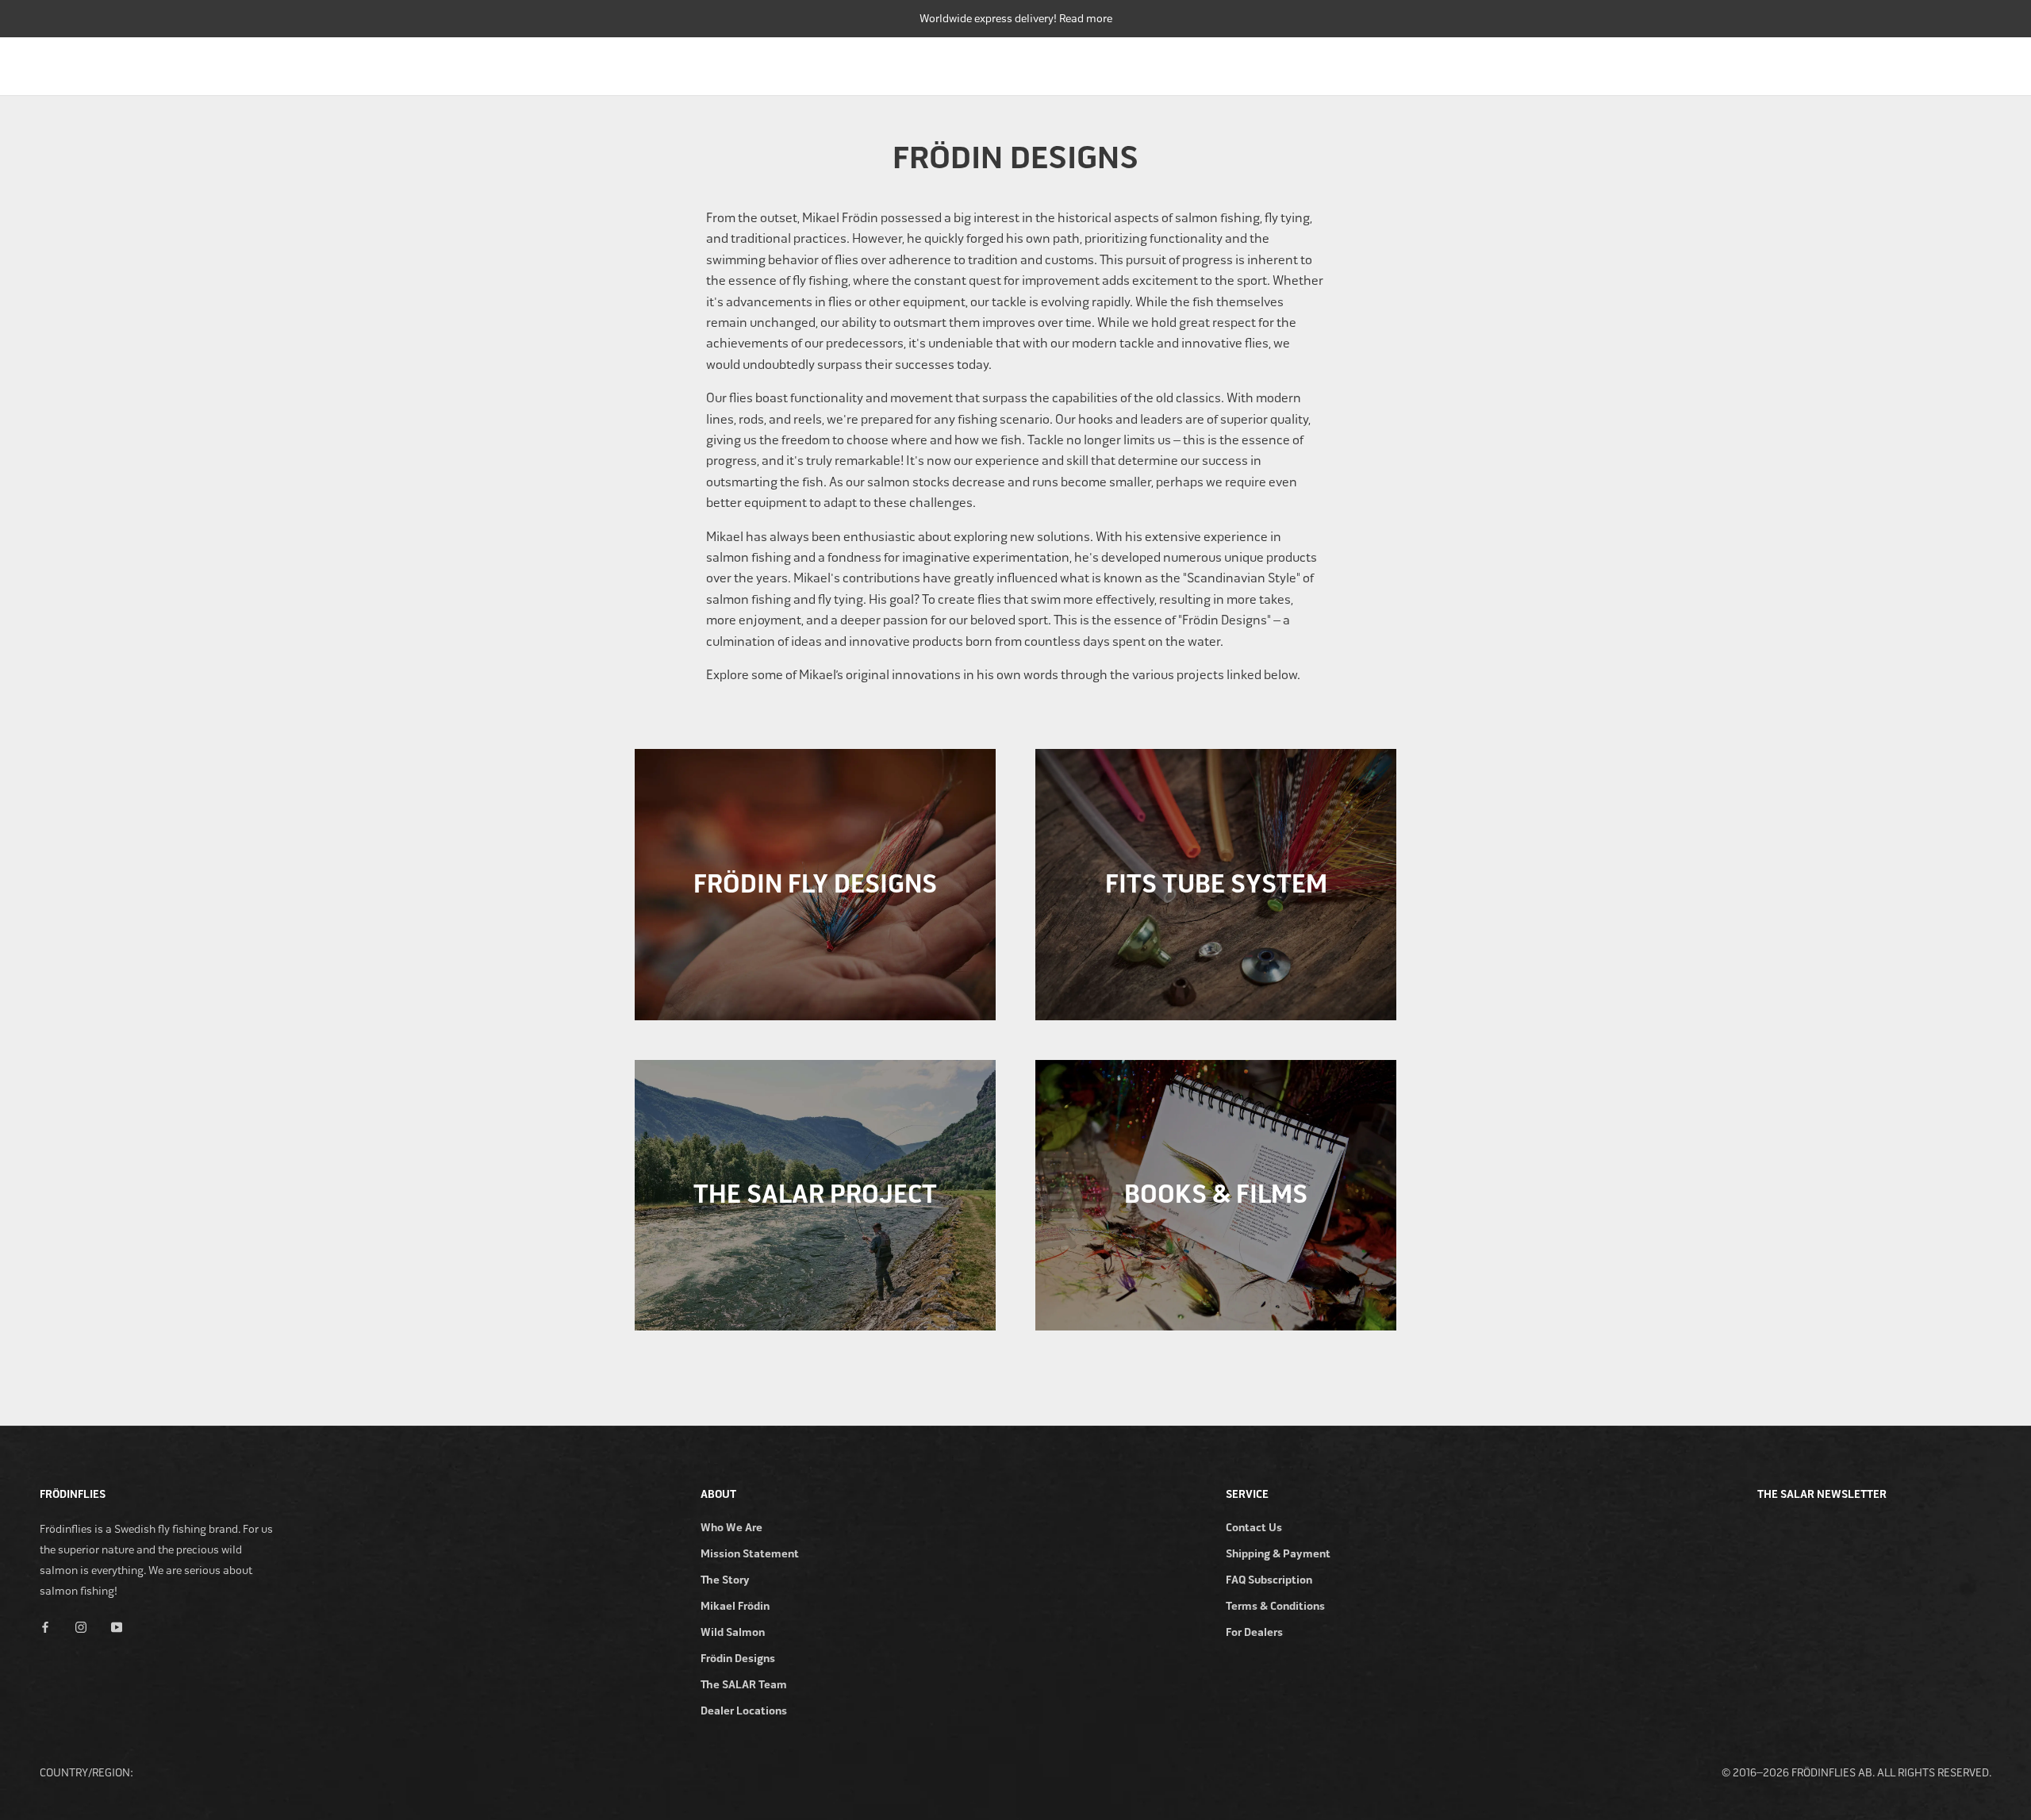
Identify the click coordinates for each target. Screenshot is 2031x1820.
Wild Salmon (733, 1632)
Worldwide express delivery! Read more (1016, 19)
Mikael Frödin (735, 1606)
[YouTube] (117, 1627)
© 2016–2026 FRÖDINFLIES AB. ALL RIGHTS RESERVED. (1856, 1773)
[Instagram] (81, 1627)
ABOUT (1973, 62)
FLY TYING (1815, 62)
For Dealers (1254, 1632)
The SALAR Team (744, 1685)
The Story (725, 1580)
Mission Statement (750, 1554)
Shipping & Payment (1278, 1554)
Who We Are (731, 1528)
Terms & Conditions (1275, 1606)
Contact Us (1254, 1528)
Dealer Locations (744, 1711)
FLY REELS (1537, 62)
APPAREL (1899, 62)
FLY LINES (1622, 62)
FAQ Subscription (1269, 1580)
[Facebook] (45, 1627)
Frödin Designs (738, 1659)
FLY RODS (1453, 62)
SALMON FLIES (1718, 62)
